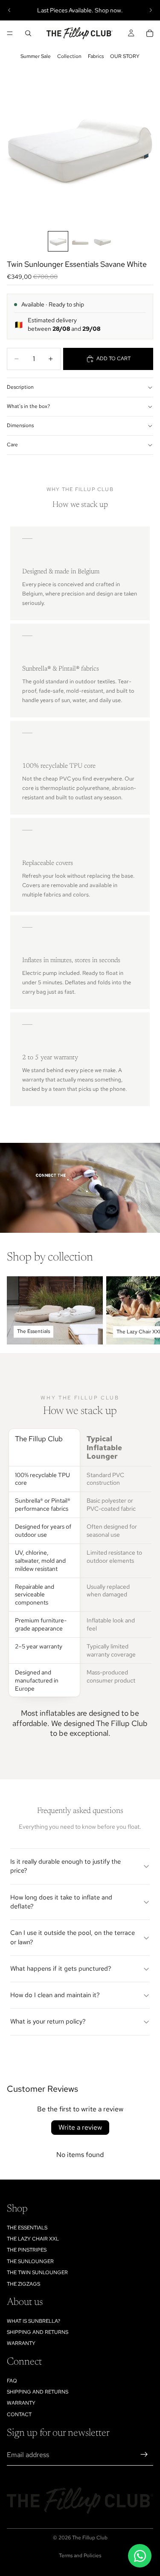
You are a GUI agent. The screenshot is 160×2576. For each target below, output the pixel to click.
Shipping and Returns (38, 2332)
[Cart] (150, 33)
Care (12, 445)
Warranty (21, 2344)
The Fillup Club (90, 2538)
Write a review (80, 2127)
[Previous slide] (9, 10)
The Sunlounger (30, 2261)
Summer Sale (36, 56)
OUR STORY (125, 56)
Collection (69, 56)
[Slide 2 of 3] (80, 241)
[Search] (28, 33)
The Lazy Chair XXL (33, 2239)
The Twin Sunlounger (37, 2272)
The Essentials (27, 2228)
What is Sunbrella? (33, 2321)
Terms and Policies (80, 2556)
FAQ (12, 2381)
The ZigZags (23, 2284)
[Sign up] (144, 2455)
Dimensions (20, 425)
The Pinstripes (27, 2250)
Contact (19, 2414)
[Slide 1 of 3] (58, 241)
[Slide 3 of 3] (102, 241)
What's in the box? (28, 406)
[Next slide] (151, 10)
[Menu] (10, 33)
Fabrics (96, 56)
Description (20, 387)
